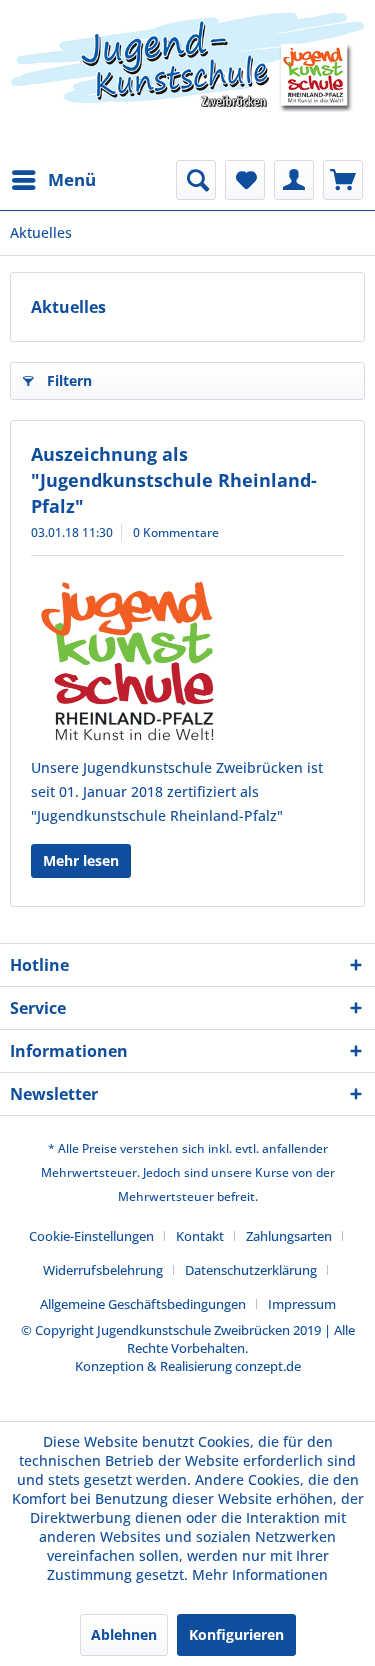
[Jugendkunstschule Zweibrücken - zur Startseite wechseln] (187, 80)
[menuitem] (53, 180)
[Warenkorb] (343, 180)
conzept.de (268, 1366)
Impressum (302, 1304)
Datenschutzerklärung (251, 1270)
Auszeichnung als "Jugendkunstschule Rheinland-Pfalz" (174, 480)
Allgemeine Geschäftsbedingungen (143, 1304)
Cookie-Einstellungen (91, 1236)
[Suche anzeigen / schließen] (196, 180)
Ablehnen (124, 1634)
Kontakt (200, 1236)
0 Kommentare (176, 532)
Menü (72, 179)
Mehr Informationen (260, 1574)
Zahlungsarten (289, 1236)
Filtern (69, 380)
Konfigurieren (236, 1634)
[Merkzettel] (245, 180)
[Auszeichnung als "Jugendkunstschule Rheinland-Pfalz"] (187, 661)
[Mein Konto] (294, 180)
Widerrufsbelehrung (103, 1270)
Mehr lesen (81, 860)
